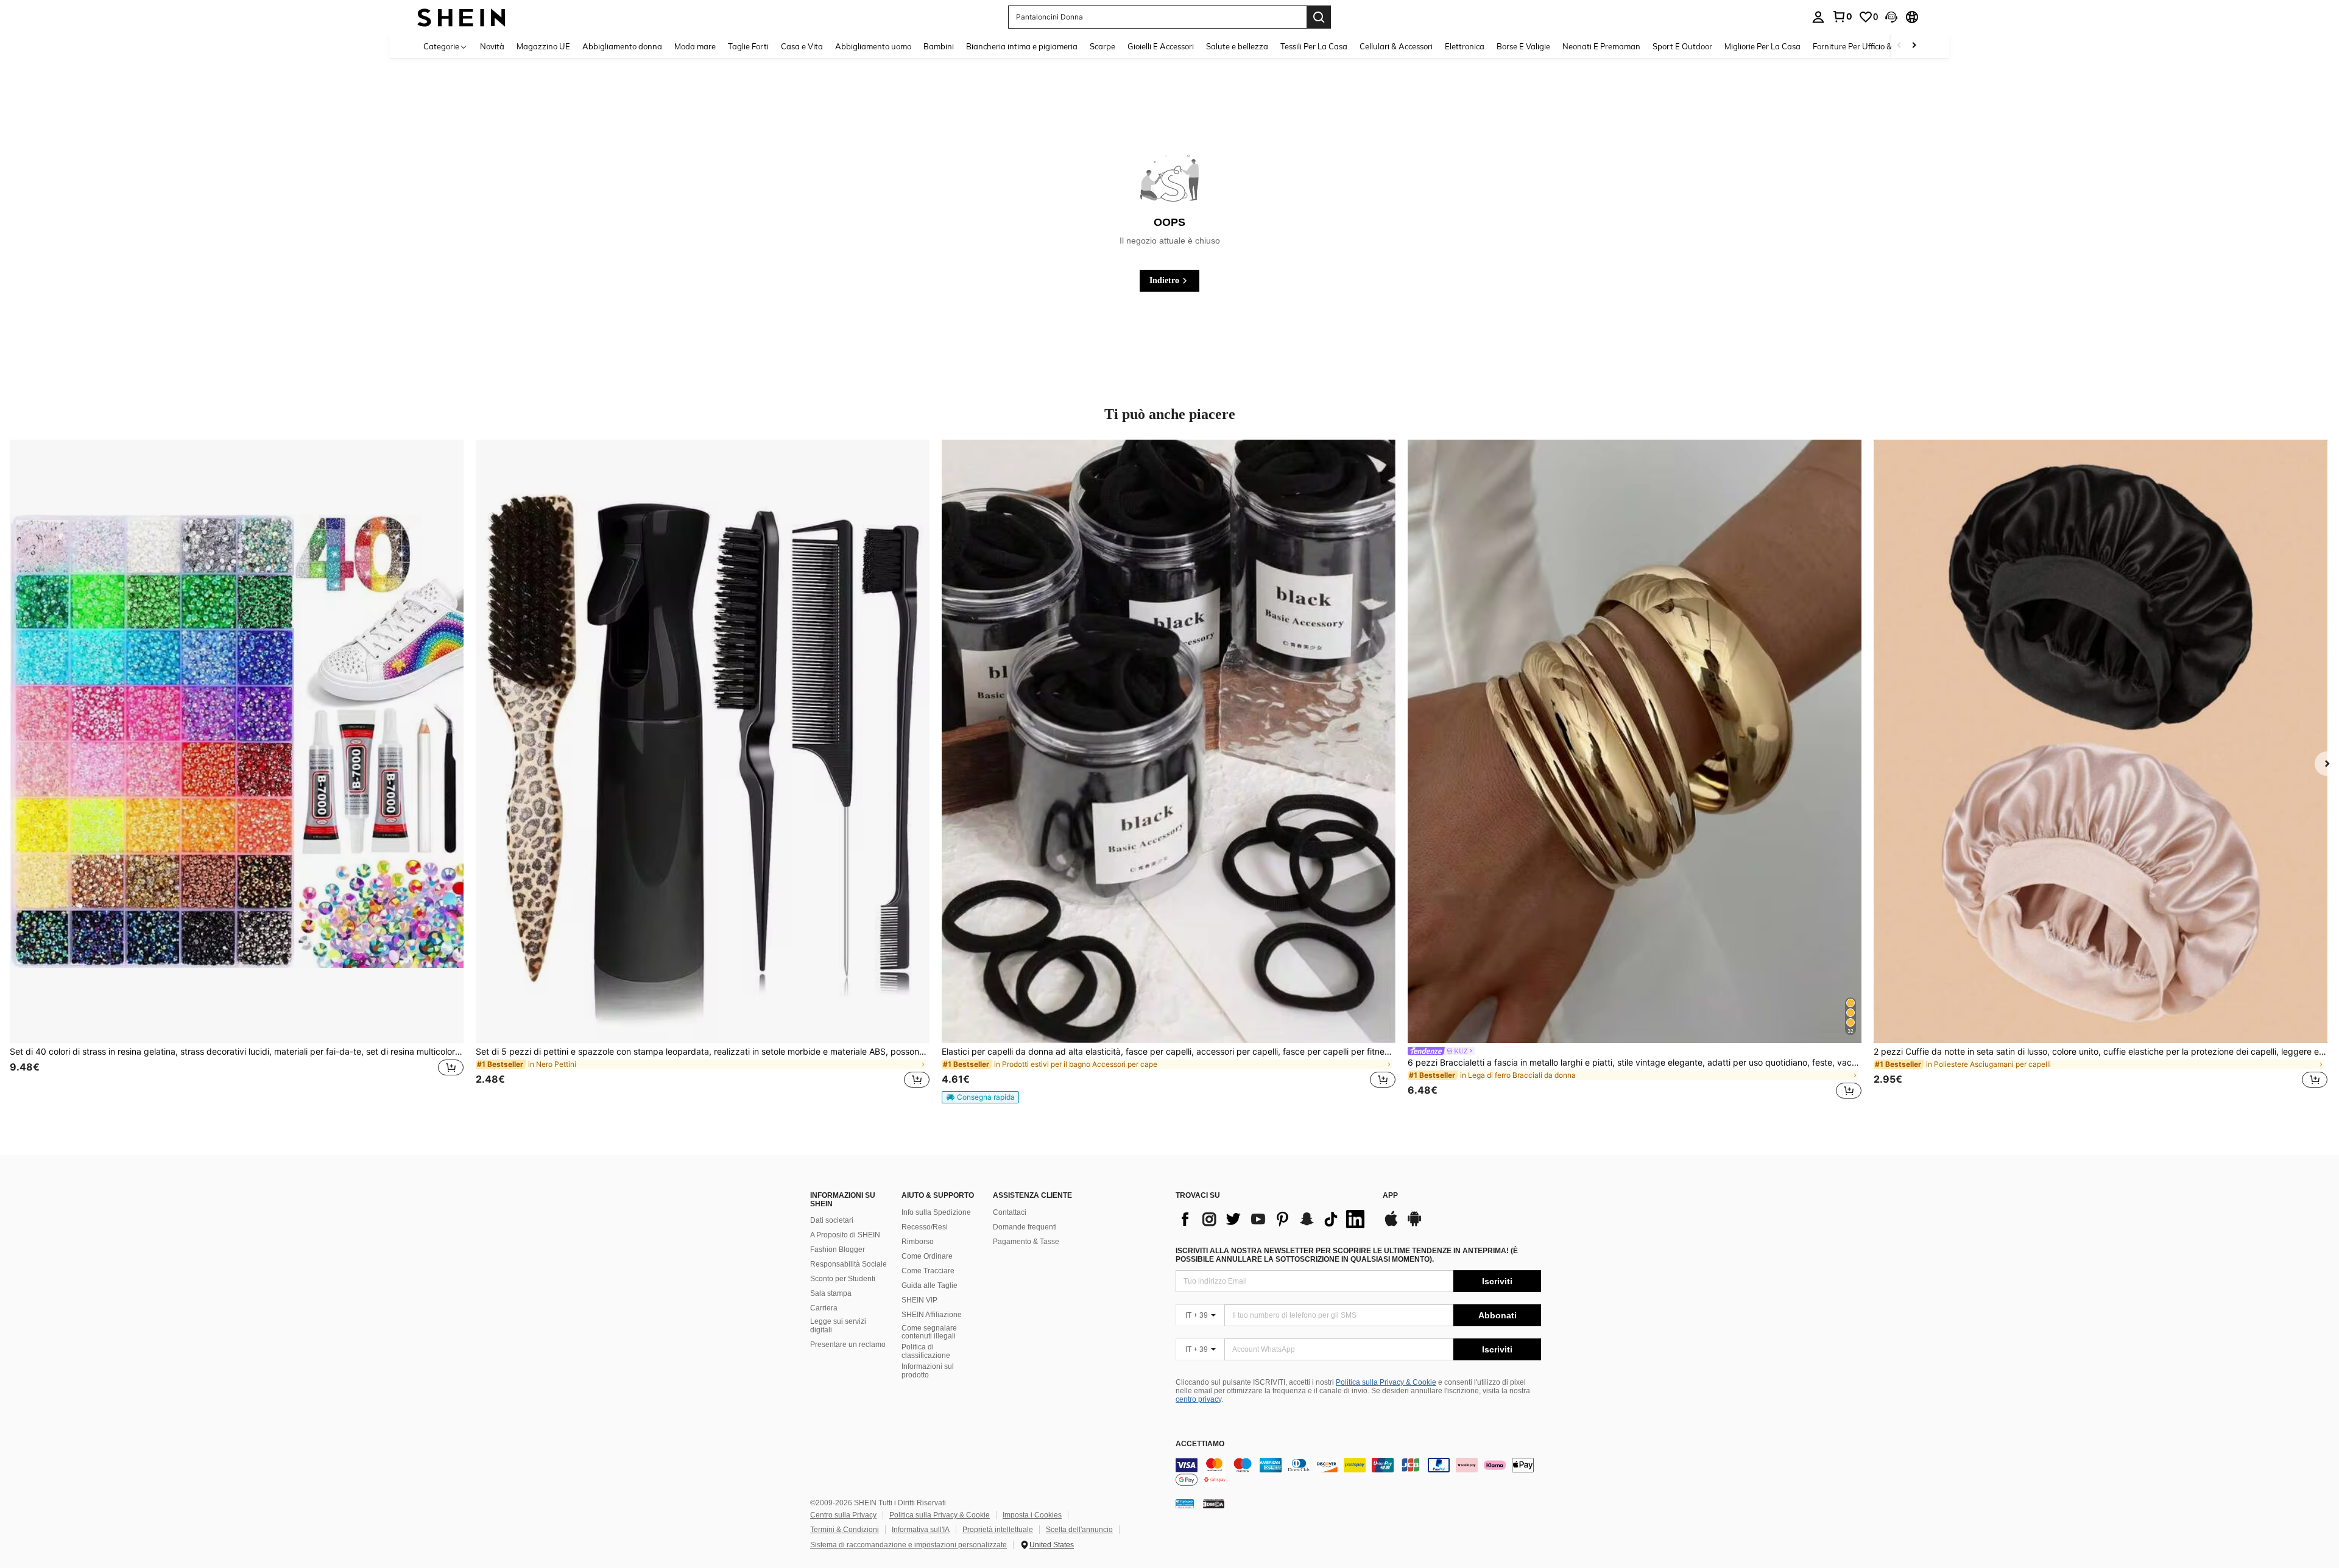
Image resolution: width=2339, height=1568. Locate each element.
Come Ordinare (927, 1256)
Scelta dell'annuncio (1079, 1530)
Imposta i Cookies (1032, 1515)
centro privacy (1198, 1399)
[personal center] (1818, 17)
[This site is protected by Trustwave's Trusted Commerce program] (1185, 1503)
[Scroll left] (1899, 46)
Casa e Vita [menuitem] (802, 46)
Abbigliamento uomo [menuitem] (873, 46)
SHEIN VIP (919, 1300)
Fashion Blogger (838, 1250)
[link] (1842, 16)
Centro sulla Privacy (843, 1515)
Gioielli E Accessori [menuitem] (1161, 46)
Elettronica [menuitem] (1465, 46)
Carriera (824, 1308)
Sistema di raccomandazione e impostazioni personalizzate (908, 1545)
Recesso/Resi (925, 1227)
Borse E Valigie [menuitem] (1523, 46)
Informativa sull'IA (921, 1530)
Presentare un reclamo (848, 1345)
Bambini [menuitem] (939, 46)
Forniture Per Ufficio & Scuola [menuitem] (1865, 46)
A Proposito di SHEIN (845, 1235)
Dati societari (832, 1220)
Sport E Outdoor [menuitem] (1682, 46)
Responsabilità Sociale (848, 1264)
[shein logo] (461, 17)
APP (1390, 1196)
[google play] (1414, 1225)
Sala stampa (831, 1293)
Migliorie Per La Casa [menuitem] (1762, 46)
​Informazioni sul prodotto (928, 1371)
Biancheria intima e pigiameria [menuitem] (1022, 46)
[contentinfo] (1358, 1472)
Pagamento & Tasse (1026, 1242)
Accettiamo (1200, 1444)
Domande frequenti (1025, 1227)
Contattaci (1010, 1212)
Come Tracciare (928, 1271)
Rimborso (918, 1242)
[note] (980, 1097)
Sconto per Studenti (843, 1279)
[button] (1891, 17)
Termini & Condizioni (845, 1530)
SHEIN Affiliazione (932, 1315)
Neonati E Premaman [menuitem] (1601, 46)
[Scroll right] (1914, 46)
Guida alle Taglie (930, 1285)
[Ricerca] (1319, 17)
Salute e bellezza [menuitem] (1237, 46)
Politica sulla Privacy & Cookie (1386, 1382)
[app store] (1391, 1225)
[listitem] (237, 771)
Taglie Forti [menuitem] (748, 46)
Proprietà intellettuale (998, 1530)
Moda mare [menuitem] (695, 46)
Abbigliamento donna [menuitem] (622, 46)
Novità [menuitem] (492, 46)
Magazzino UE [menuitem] (543, 46)
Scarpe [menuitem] (1102, 46)
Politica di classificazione (926, 1351)
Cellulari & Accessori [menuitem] (1396, 46)
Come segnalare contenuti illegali (929, 1332)
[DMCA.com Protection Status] (1214, 1503)
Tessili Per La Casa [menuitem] (1314, 46)
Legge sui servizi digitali (838, 1326)
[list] (1273, 1219)
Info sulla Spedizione (936, 1212)
